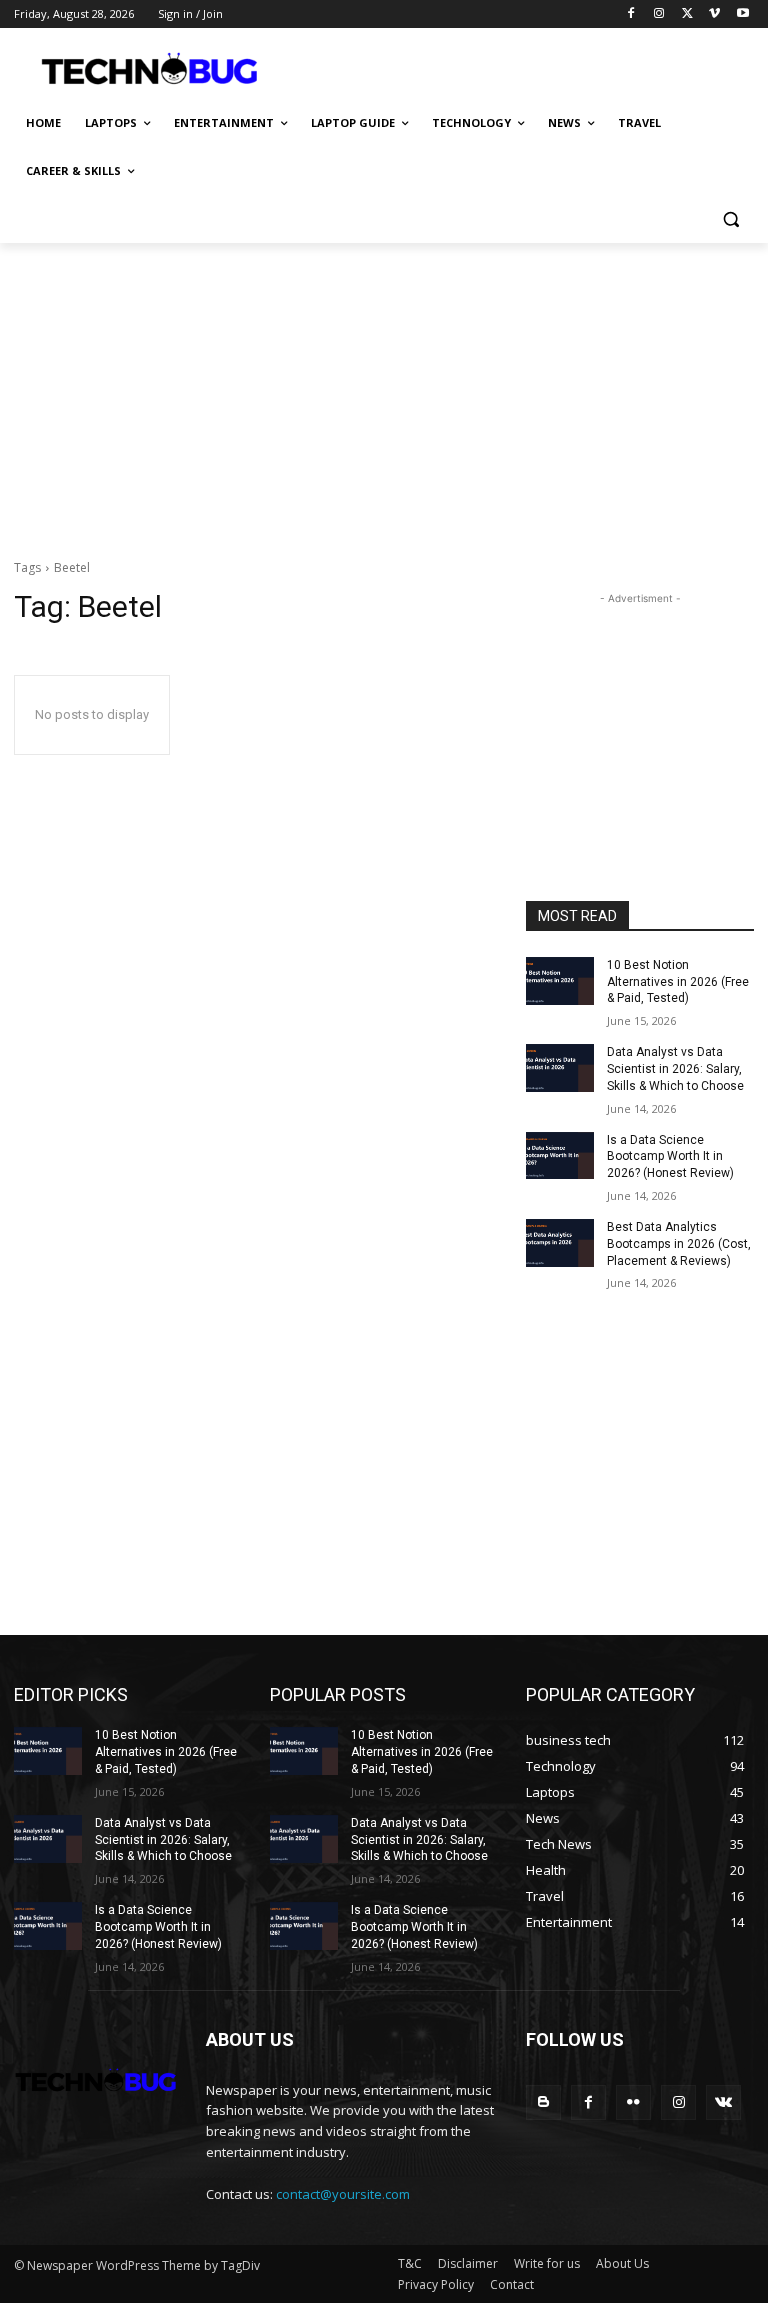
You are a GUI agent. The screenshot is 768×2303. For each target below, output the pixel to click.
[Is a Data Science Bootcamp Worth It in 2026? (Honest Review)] (560, 1156)
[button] (730, 219)
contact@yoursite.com (343, 2194)
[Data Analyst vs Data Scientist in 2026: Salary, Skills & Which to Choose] (560, 1068)
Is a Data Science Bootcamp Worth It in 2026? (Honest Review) (670, 1157)
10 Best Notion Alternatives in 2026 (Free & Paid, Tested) (678, 982)
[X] (687, 14)
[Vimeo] (714, 14)
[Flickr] (633, 2102)
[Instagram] (659, 14)
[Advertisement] (520, 67)
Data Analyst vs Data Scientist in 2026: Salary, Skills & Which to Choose (675, 1069)
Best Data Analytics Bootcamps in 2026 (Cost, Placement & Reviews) (679, 1244)
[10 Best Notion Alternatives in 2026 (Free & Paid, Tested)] (560, 981)
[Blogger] (543, 2102)
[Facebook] (631, 14)
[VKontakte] (723, 2102)
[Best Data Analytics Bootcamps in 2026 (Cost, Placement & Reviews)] (560, 1243)
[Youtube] (742, 14)
